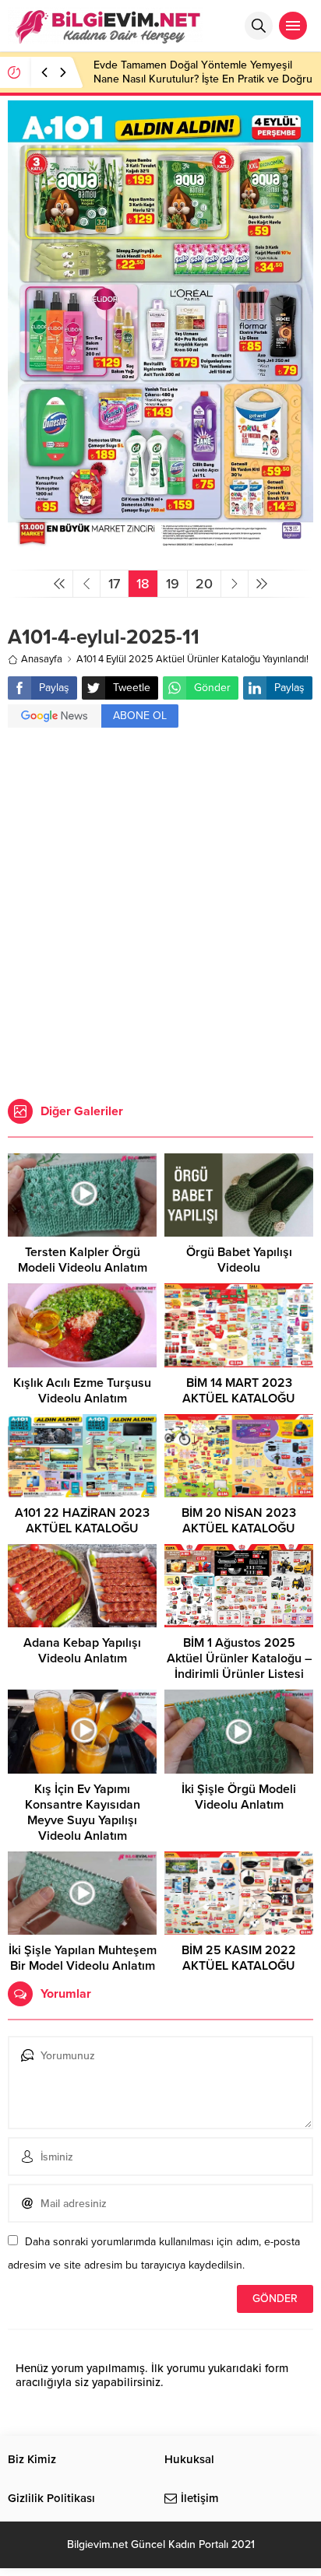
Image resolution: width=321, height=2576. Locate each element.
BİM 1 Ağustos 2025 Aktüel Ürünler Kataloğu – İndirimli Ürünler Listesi (239, 1658)
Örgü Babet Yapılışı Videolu (239, 1260)
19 (173, 584)
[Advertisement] (160, 915)
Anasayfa (42, 659)
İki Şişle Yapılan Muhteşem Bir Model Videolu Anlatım (83, 1958)
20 (204, 584)
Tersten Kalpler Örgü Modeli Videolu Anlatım (83, 1260)
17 (114, 584)
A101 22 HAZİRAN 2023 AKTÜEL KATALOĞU (82, 1521)
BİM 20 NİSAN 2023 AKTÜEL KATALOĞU (239, 1521)
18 (143, 584)
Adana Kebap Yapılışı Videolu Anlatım (82, 1651)
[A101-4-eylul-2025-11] (160, 551)
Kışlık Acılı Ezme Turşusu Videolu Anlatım (82, 1391)
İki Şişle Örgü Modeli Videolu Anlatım (239, 1797)
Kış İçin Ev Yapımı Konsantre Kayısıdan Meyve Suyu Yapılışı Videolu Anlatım (83, 1813)
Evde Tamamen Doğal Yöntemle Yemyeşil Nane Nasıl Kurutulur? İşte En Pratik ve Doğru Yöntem (203, 79)
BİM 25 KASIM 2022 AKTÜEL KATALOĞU (239, 1958)
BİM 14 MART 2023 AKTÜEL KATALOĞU (239, 1391)
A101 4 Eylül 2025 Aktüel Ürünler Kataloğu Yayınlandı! (192, 659)
